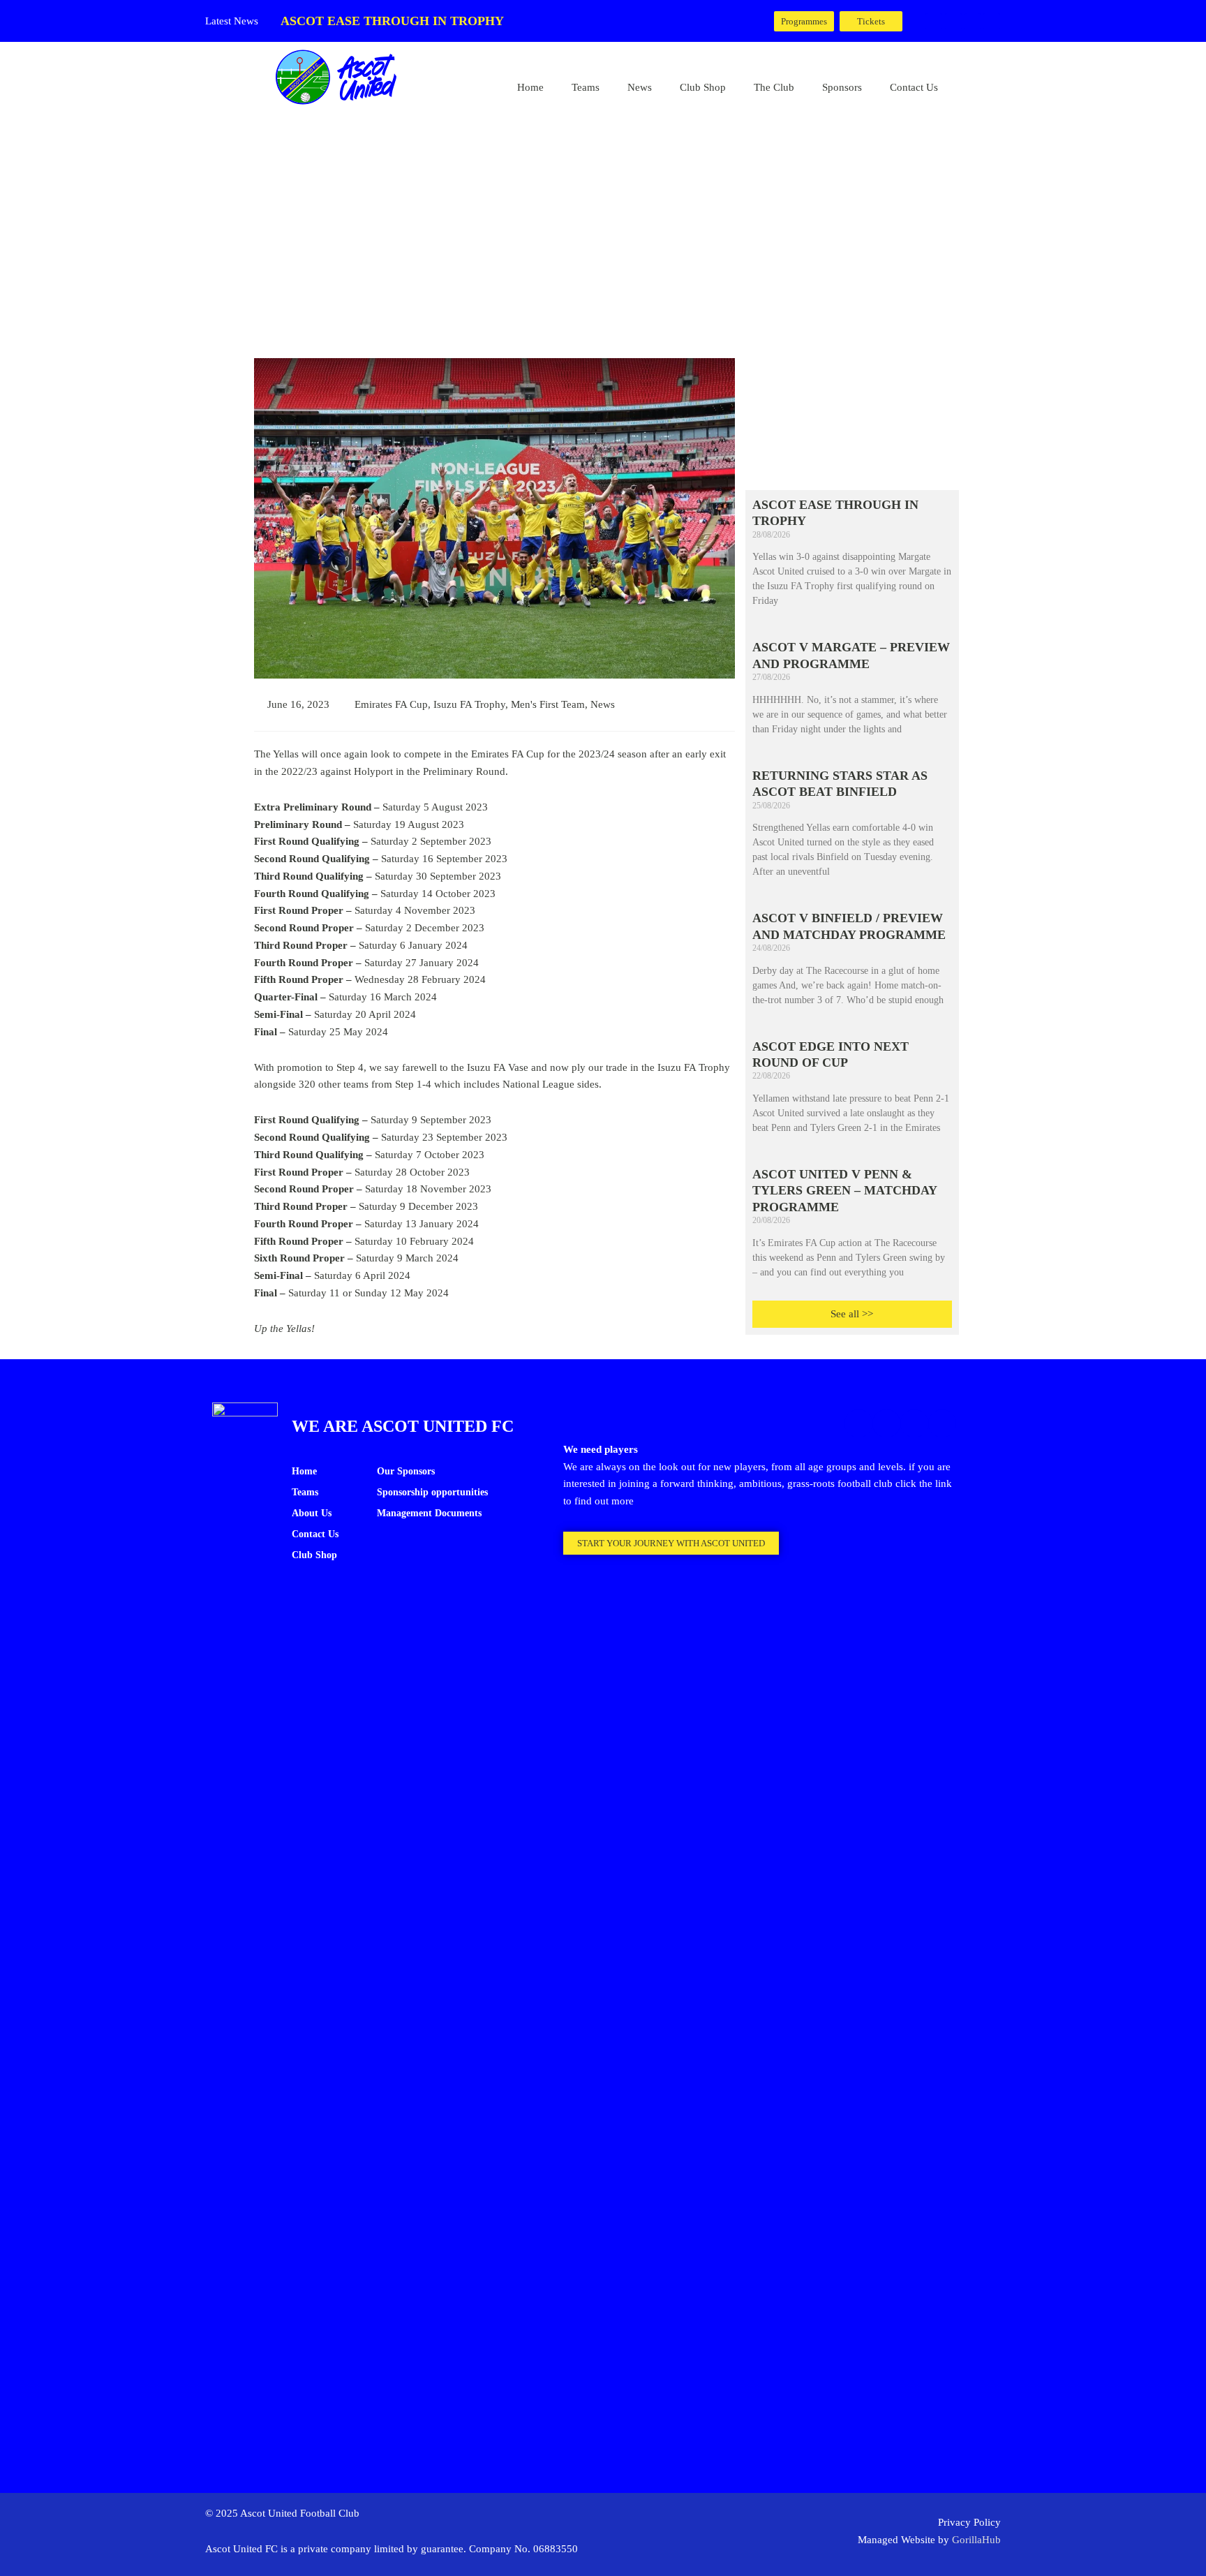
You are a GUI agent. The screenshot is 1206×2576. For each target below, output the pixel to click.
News (640, 87)
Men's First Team (548, 704)
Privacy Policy (969, 2522)
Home (530, 87)
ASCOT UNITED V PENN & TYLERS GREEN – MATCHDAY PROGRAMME (844, 1191)
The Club (774, 87)
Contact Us (914, 87)
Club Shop (703, 87)
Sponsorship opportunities (432, 1492)
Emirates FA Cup (391, 704)
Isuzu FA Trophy (469, 704)
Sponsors (842, 87)
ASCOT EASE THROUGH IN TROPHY (392, 21)
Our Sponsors (406, 1471)
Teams (586, 87)
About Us (312, 1513)
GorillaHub (976, 2540)
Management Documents (429, 1513)
